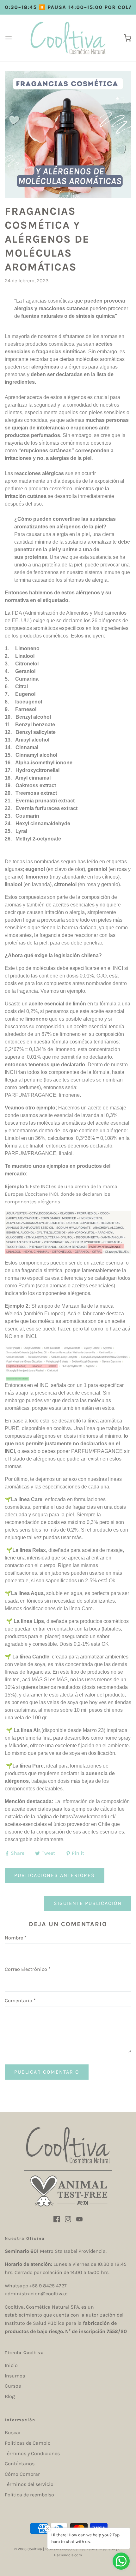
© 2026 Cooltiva (28, 2549)
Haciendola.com (68, 2555)
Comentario (20, 2001)
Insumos (15, 2376)
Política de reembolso (29, 2495)
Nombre (16, 1938)
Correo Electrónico (28, 1969)
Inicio (11, 2365)
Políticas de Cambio (28, 2443)
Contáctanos (20, 2464)
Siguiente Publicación (88, 1903)
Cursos (13, 2386)
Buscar (13, 2432)
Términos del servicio (29, 2484)
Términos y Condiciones (32, 2453)
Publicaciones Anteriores (55, 1875)
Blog (10, 2396)
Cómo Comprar (22, 2474)
